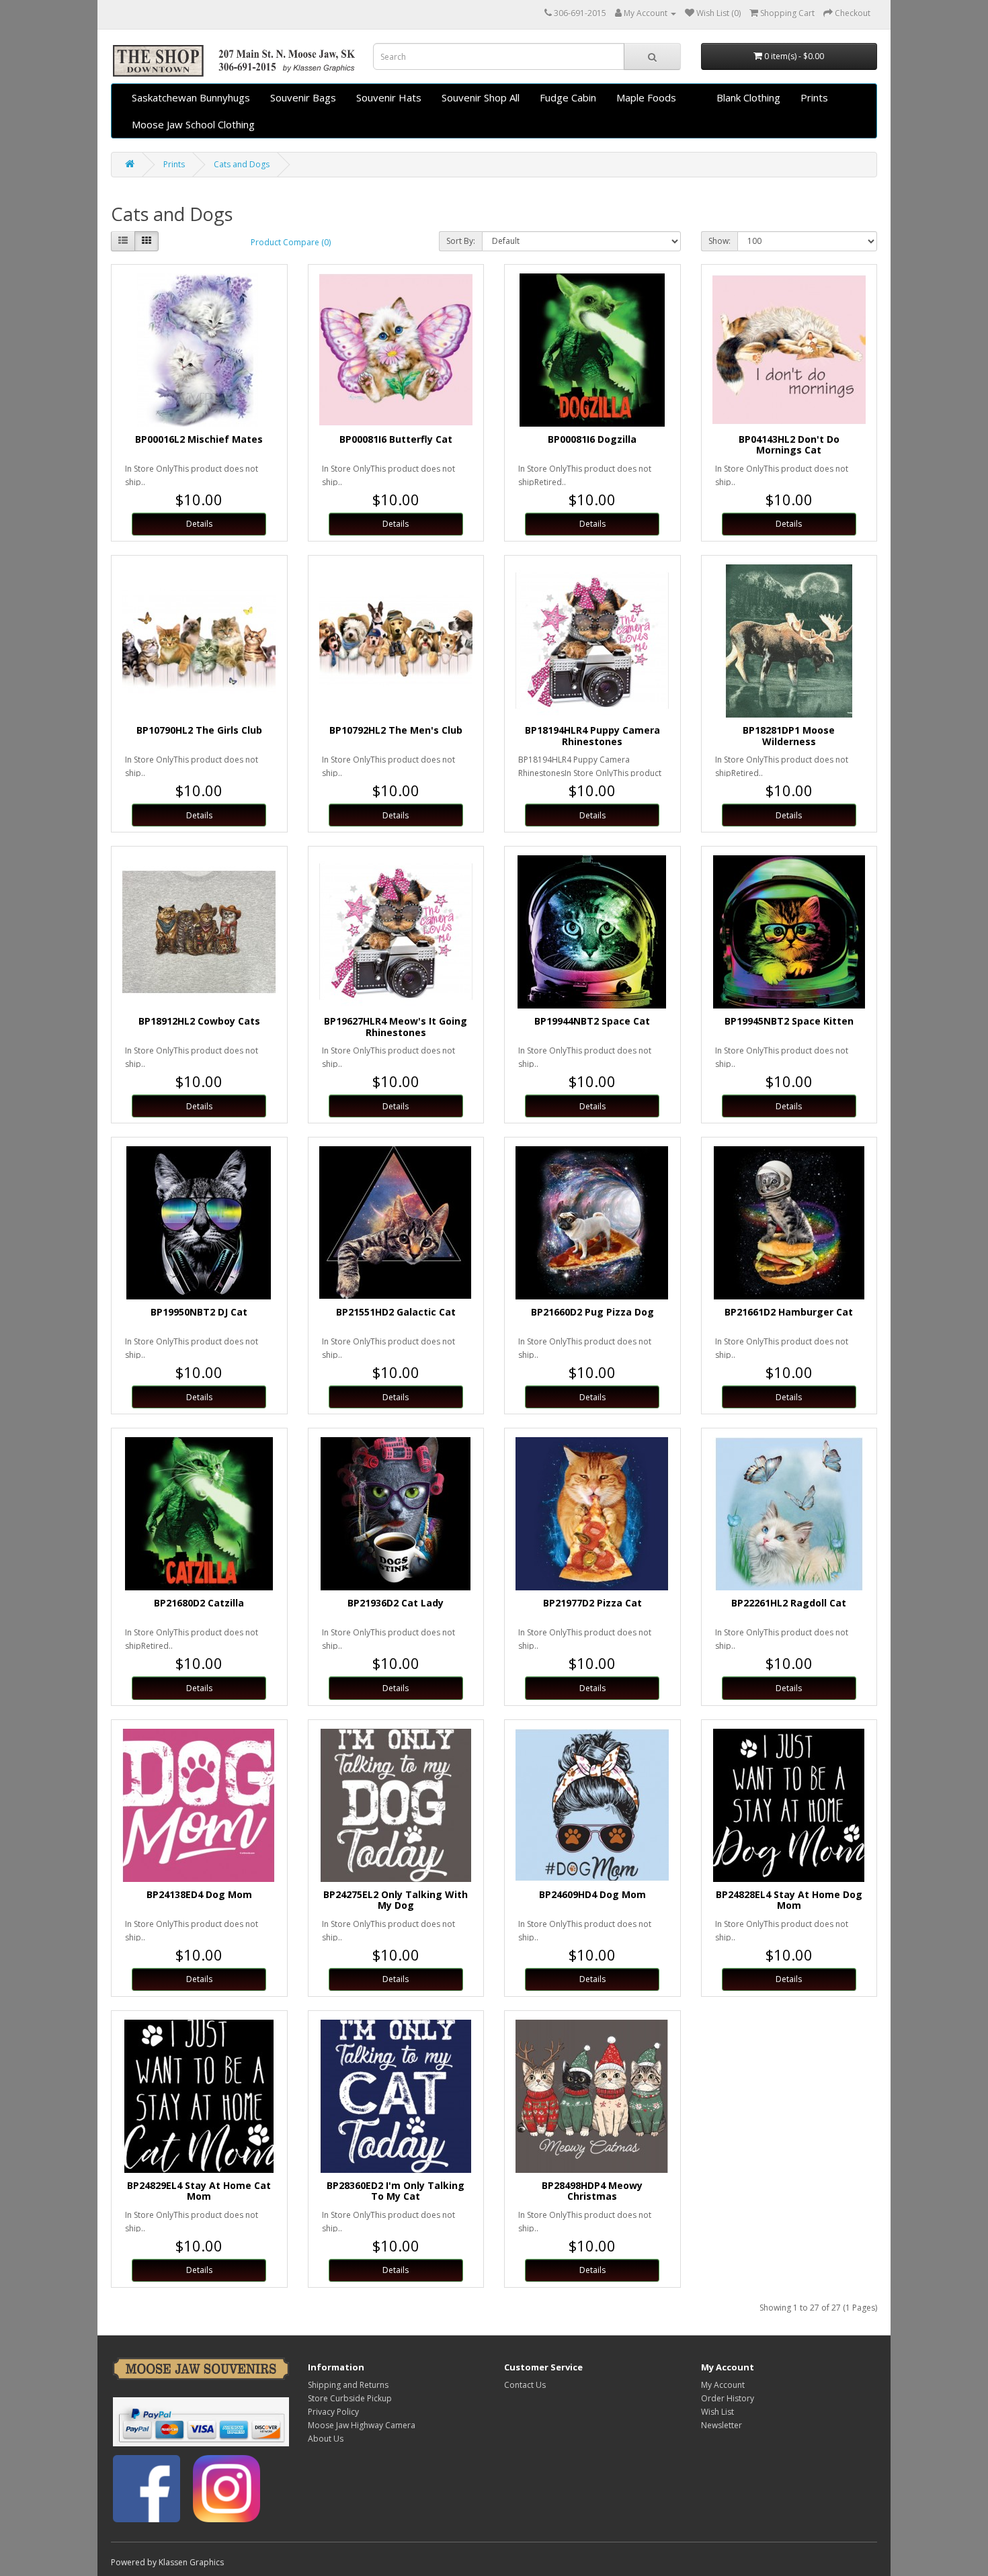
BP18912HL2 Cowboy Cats (199, 1021)
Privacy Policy (333, 2412)
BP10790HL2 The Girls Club (199, 730)
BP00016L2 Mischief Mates (199, 439)
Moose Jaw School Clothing (193, 124)
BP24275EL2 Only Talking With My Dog (396, 1900)
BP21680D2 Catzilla (199, 1603)
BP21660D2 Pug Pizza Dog (592, 1312)
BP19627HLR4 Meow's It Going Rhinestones (396, 1027)
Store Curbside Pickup (350, 2398)
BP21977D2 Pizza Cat (592, 1603)
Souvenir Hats (389, 97)
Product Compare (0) (291, 242)
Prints (814, 97)
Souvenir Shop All (481, 97)
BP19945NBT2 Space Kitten (789, 1021)
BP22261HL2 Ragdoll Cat (789, 1603)
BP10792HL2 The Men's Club (396, 730)
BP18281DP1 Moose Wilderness (789, 736)
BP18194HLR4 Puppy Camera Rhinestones (592, 736)
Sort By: (461, 241)
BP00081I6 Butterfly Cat (396, 439)
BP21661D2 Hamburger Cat (789, 1312)
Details (199, 524)
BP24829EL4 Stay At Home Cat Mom (199, 2191)
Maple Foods (646, 97)
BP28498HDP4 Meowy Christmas (592, 2191)
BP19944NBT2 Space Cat (592, 1021)
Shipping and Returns (348, 2385)
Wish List (717, 2412)
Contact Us (525, 2385)
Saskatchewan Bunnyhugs (191, 97)
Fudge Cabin (568, 97)
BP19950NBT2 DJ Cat (199, 1312)
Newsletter (722, 2425)
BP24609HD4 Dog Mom (592, 1894)
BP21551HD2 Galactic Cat (396, 1312)
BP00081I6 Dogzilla (592, 439)
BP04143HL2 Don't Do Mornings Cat (789, 445)
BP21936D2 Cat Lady (396, 1603)
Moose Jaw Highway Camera (362, 2425)
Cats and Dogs (242, 164)
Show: (719, 241)
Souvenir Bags (303, 97)
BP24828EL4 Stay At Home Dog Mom (789, 1900)
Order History (728, 2398)
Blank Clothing (748, 97)
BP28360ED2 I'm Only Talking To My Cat (396, 2191)
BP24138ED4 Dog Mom (199, 1894)
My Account (723, 2385)
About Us (326, 2439)
